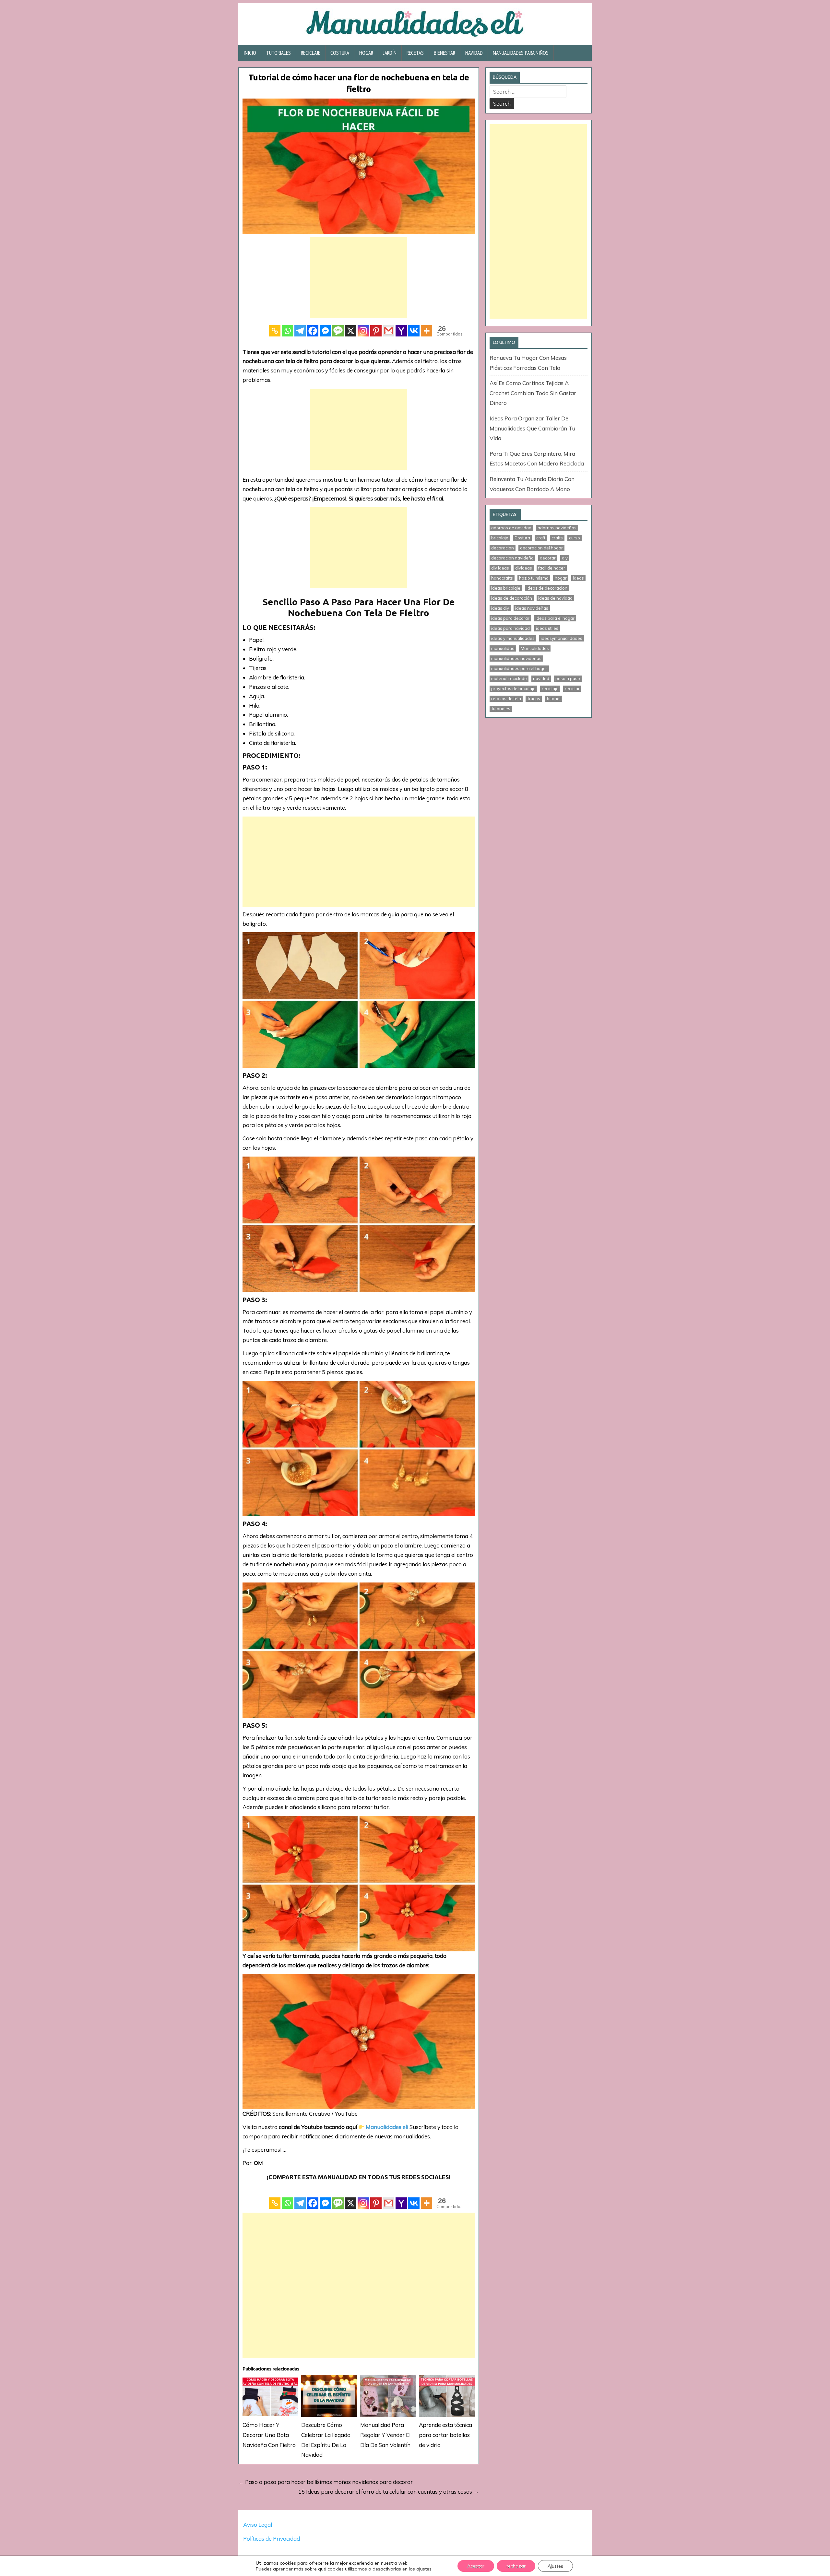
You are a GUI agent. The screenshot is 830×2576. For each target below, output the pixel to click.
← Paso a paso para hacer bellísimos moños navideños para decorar (326, 2482)
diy (565, 558)
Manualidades (535, 648)
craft (541, 538)
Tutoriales (279, 53)
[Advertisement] (359, 278)
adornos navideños (557, 528)
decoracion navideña (512, 558)
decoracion (503, 548)
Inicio (250, 53)
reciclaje (550, 688)
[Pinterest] (376, 331)
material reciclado (509, 678)
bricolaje (500, 538)
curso (575, 538)
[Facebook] (313, 331)
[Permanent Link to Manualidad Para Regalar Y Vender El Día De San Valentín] (388, 2396)
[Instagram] (363, 331)
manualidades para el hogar (519, 668)
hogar (561, 578)
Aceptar (476, 2566)
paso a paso (568, 678)
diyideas (524, 568)
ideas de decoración (512, 598)
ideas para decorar (510, 618)
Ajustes (555, 2566)
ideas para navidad (510, 628)
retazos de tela (506, 699)
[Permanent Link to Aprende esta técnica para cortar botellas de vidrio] (447, 2396)
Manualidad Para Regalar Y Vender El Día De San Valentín (385, 2435)
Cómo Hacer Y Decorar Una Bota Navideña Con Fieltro (269, 2435)
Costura (340, 53)
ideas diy (500, 608)
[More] (427, 331)
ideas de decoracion (547, 588)
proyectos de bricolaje (513, 688)
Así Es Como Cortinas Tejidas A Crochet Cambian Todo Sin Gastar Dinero (533, 393)
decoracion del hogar (541, 548)
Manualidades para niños (521, 53)
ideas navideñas (532, 608)
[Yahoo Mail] (401, 331)
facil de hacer (552, 568)
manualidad (503, 648)
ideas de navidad (555, 598)
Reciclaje (311, 53)
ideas (578, 578)
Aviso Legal (258, 2525)
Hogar (366, 53)
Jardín (390, 53)
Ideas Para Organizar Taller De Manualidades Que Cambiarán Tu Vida (532, 428)
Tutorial (553, 699)
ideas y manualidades (513, 638)
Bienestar (445, 53)
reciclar (572, 688)
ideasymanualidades (562, 638)
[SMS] (338, 331)
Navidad (474, 53)
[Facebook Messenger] (325, 331)
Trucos (534, 699)
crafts (557, 538)
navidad (541, 678)
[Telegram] (300, 331)
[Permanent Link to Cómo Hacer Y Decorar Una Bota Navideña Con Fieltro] (270, 2396)
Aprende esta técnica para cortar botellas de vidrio (445, 2435)
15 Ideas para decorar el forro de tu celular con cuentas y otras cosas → (389, 2492)
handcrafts (502, 578)
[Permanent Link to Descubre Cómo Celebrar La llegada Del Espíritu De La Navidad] (329, 2396)
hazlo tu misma (534, 578)
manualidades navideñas (516, 658)
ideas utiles (547, 628)
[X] (351, 331)
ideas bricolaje (506, 588)
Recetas (415, 53)
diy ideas (500, 568)
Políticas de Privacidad (272, 2539)
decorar (548, 558)
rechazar (516, 2566)
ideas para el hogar (555, 618)
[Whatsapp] (287, 331)
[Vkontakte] (414, 331)
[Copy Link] (275, 331)
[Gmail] (389, 331)
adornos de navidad (511, 528)
